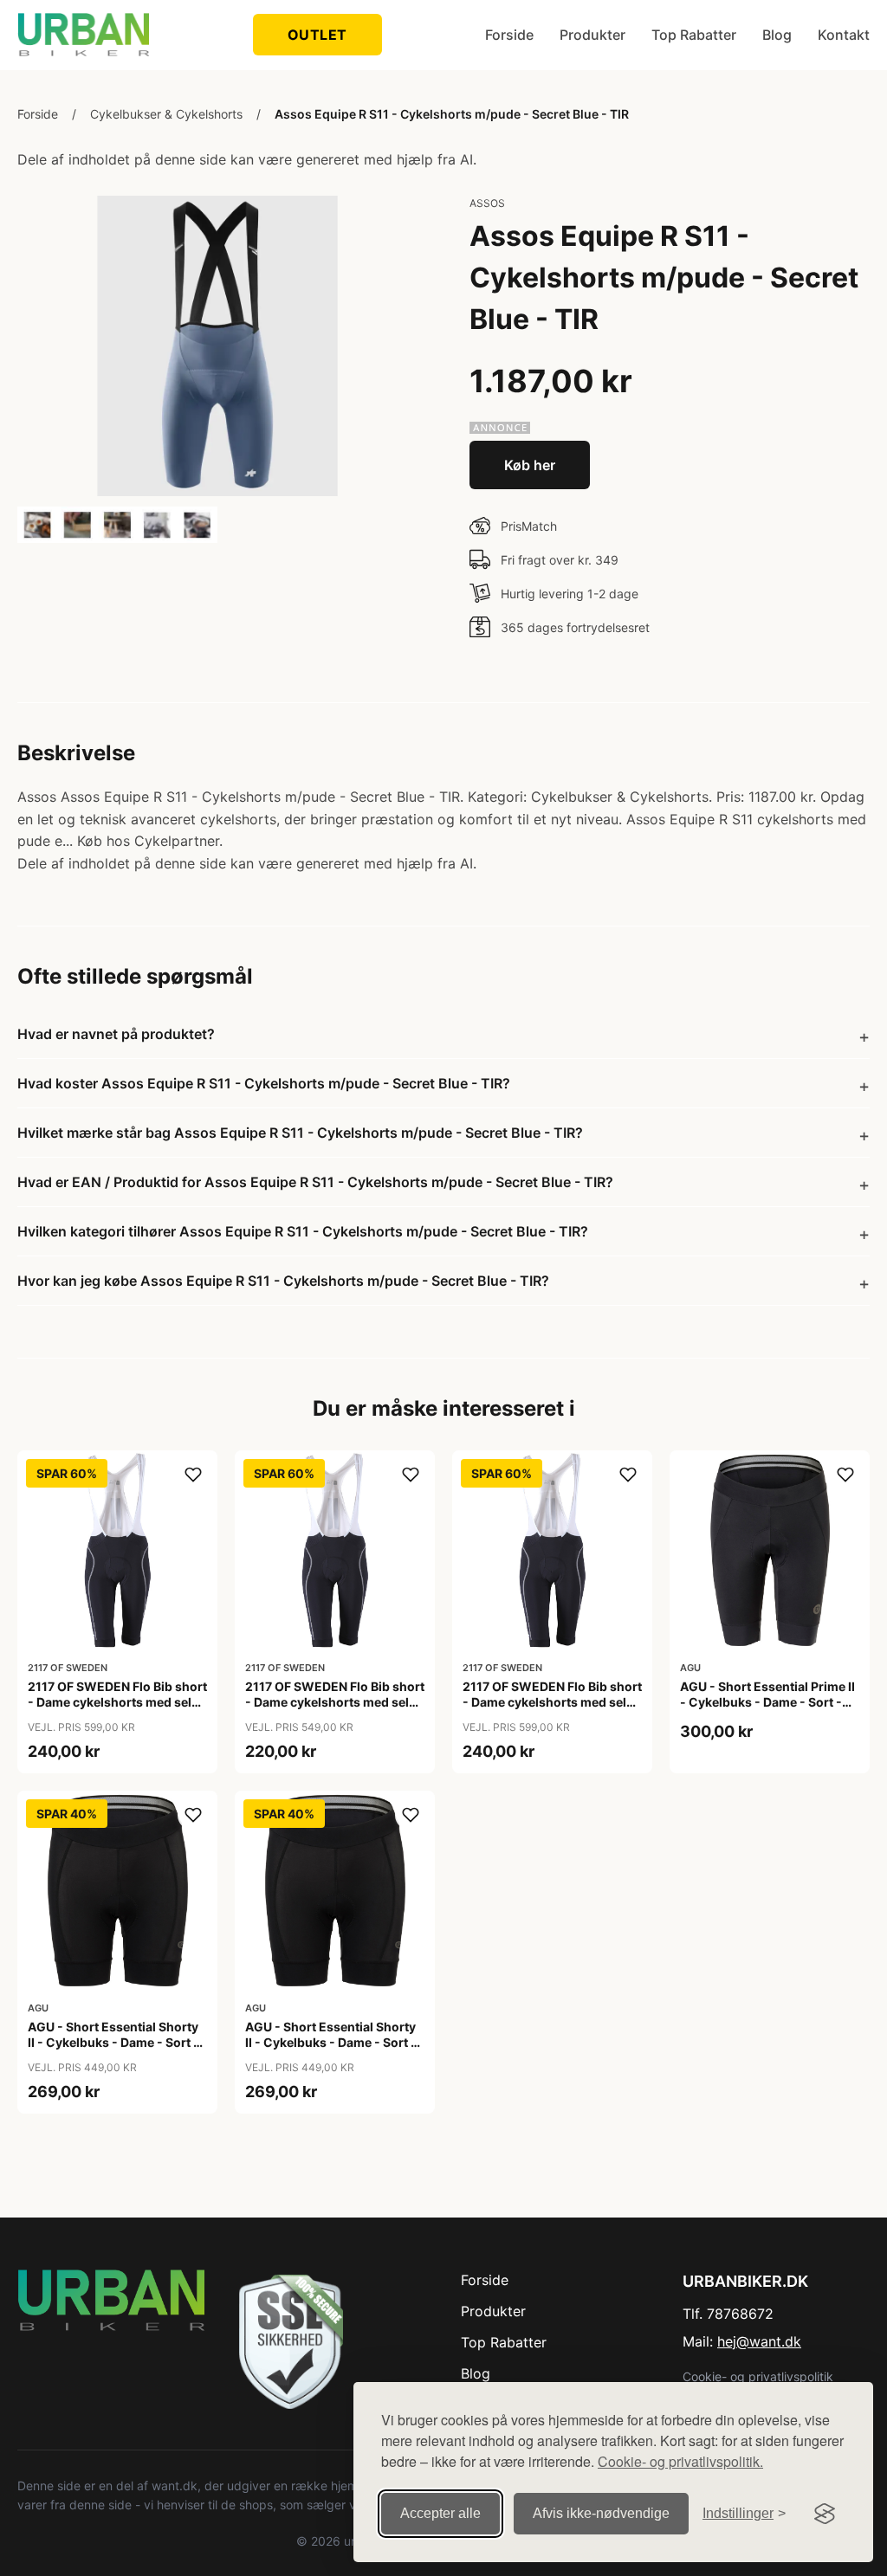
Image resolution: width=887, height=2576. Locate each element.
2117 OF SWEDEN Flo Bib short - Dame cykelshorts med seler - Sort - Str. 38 (335, 1702)
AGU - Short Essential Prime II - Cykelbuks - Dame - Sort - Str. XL (767, 1702)
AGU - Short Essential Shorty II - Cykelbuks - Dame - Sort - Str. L (113, 2042)
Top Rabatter (694, 35)
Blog (777, 35)
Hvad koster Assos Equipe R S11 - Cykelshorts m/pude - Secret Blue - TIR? (264, 1083)
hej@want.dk (759, 2341)
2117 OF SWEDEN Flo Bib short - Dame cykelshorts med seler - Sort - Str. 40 (552, 1702)
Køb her (530, 465)
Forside (509, 35)
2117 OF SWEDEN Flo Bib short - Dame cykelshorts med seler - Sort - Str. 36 (117, 1702)
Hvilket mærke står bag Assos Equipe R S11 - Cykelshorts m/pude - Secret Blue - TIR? (300, 1133)
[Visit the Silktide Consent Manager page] (825, 2514)
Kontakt (844, 35)
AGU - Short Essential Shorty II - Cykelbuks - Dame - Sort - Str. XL (331, 2042)
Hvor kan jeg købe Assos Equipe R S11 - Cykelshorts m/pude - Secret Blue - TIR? (283, 1281)
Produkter (592, 35)
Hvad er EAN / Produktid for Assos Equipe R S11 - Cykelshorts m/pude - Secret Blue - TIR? (315, 1182)
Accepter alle (440, 2513)
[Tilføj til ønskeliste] (193, 1475)
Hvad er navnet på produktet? (116, 1034)
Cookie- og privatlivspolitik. (680, 2461)
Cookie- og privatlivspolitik (758, 2376)
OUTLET (317, 35)
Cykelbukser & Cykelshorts (166, 114)
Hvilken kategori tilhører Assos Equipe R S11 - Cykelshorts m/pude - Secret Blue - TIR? (303, 1231)
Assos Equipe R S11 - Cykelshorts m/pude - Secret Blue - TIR (452, 114)
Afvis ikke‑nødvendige (601, 2513)
